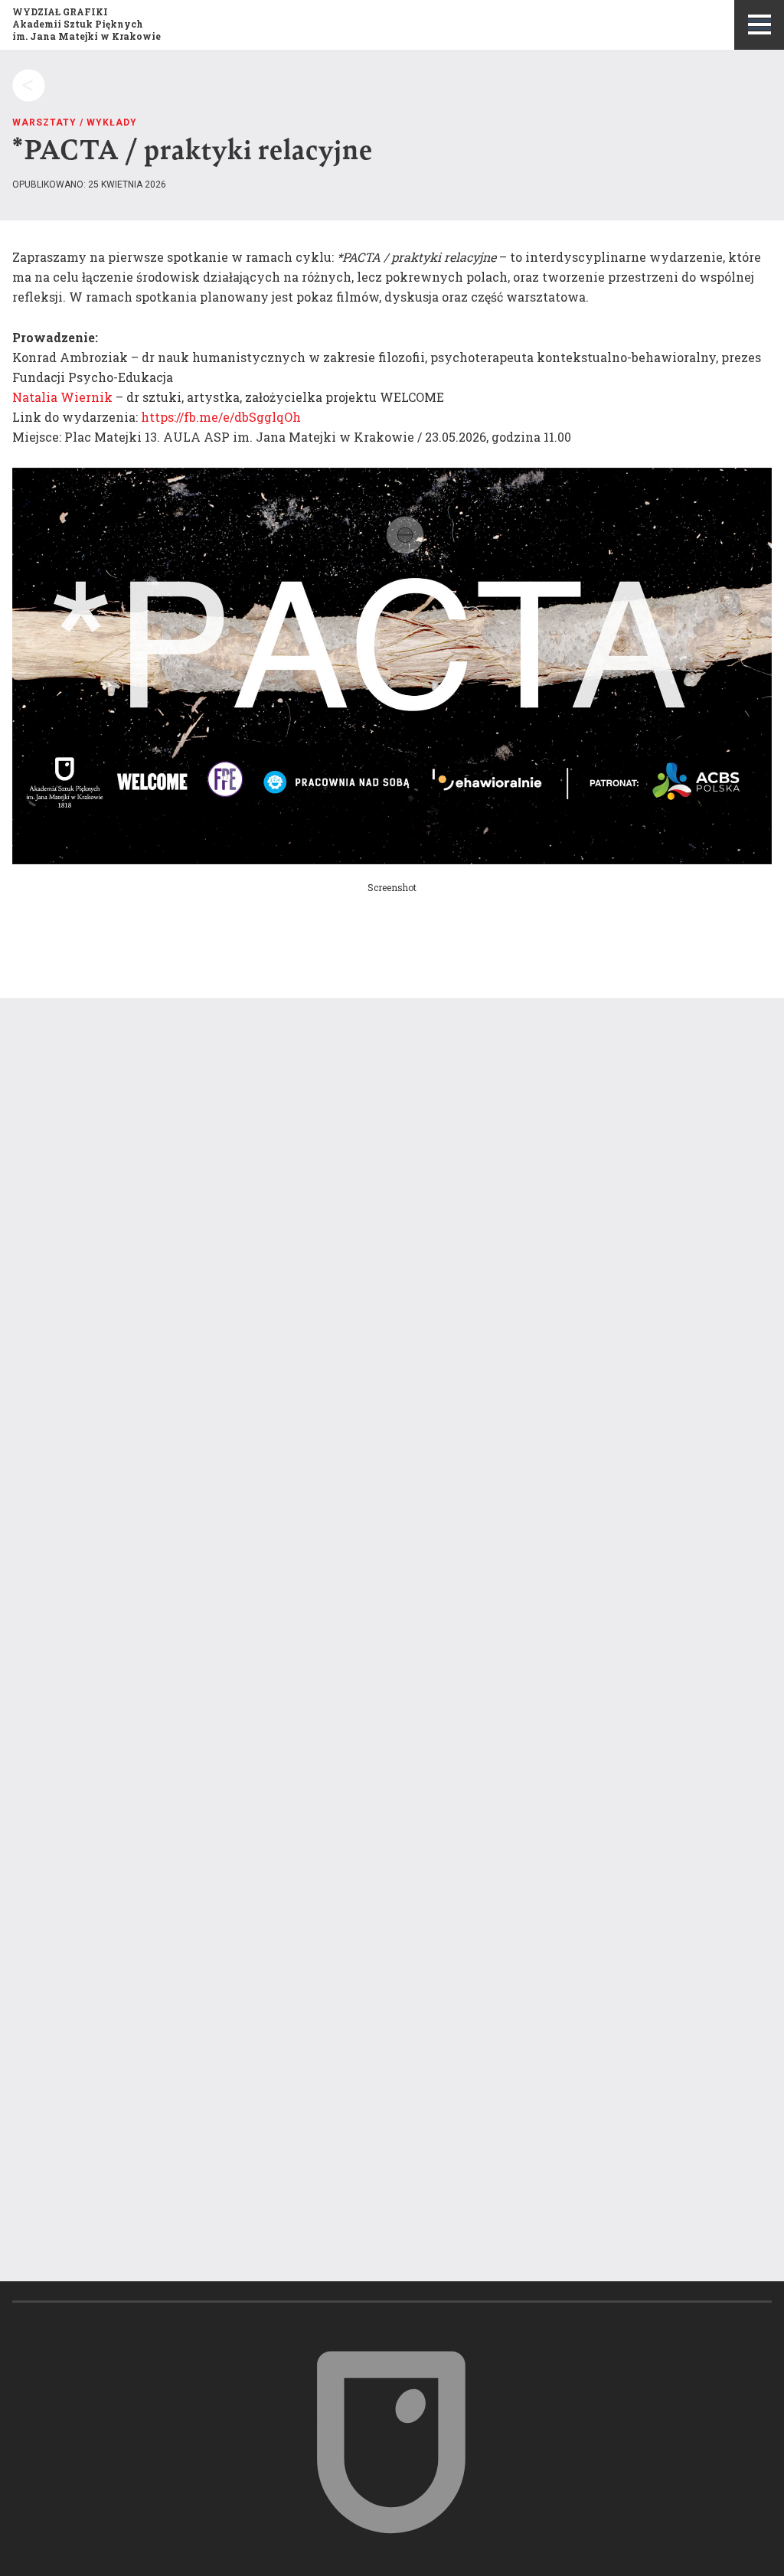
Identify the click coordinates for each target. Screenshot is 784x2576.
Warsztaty (44, 122)
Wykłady (112, 122)
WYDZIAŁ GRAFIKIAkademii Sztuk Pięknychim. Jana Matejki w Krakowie (87, 24)
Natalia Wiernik (62, 397)
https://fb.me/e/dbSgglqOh (221, 417)
